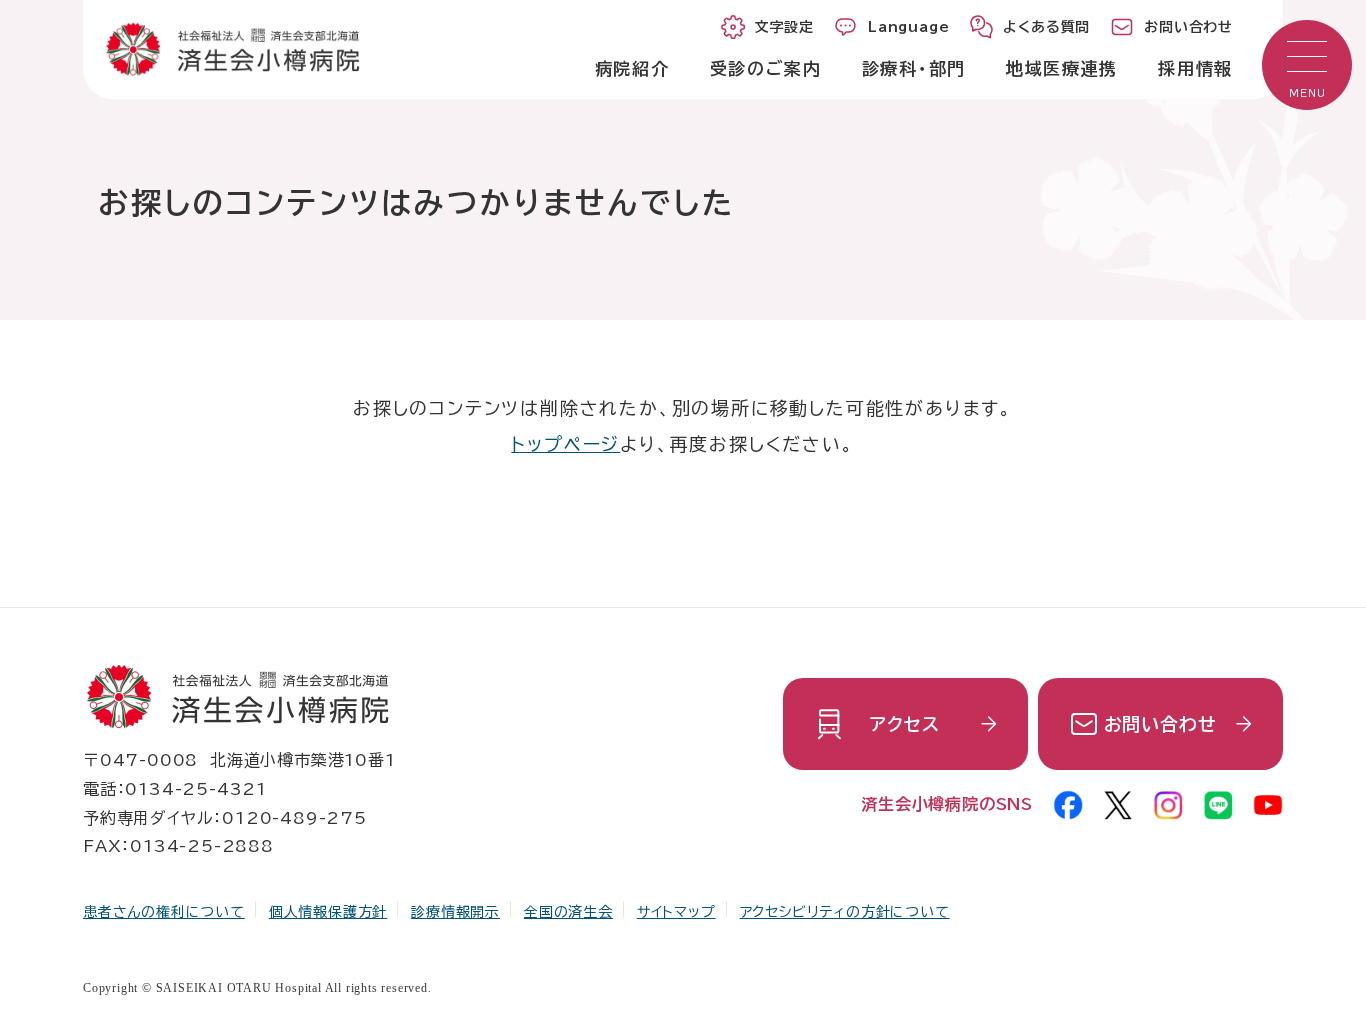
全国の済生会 (568, 912)
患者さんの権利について (164, 912)
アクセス (904, 724)
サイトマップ (676, 912)
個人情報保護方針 (328, 912)
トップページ (565, 444)
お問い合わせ (1160, 724)
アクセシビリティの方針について (845, 912)
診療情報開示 (455, 912)
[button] (1307, 65)
